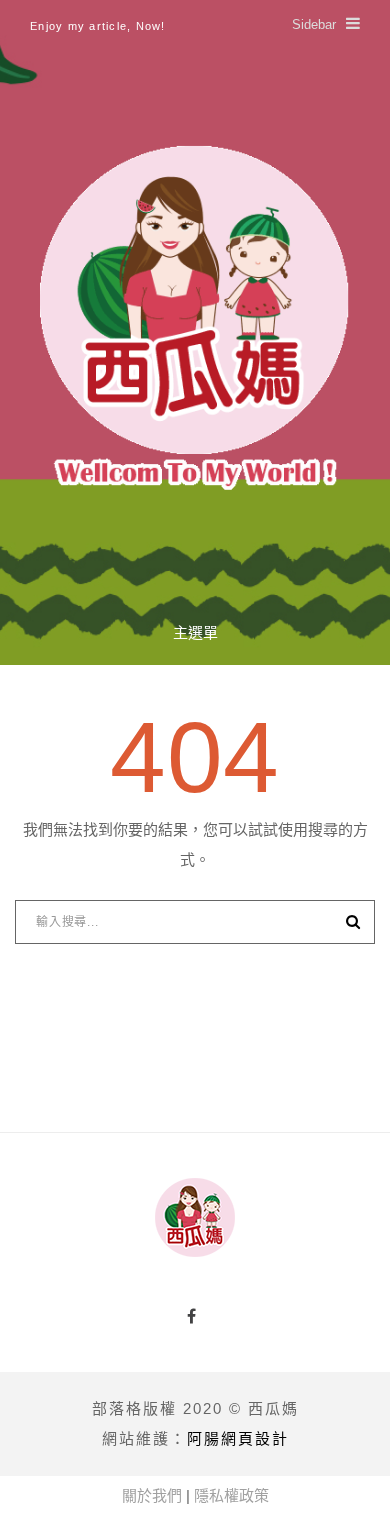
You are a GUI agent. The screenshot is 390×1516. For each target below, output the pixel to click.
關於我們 (152, 1495)
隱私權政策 (231, 1495)
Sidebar (314, 24)
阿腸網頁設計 (238, 1438)
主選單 (195, 632)
